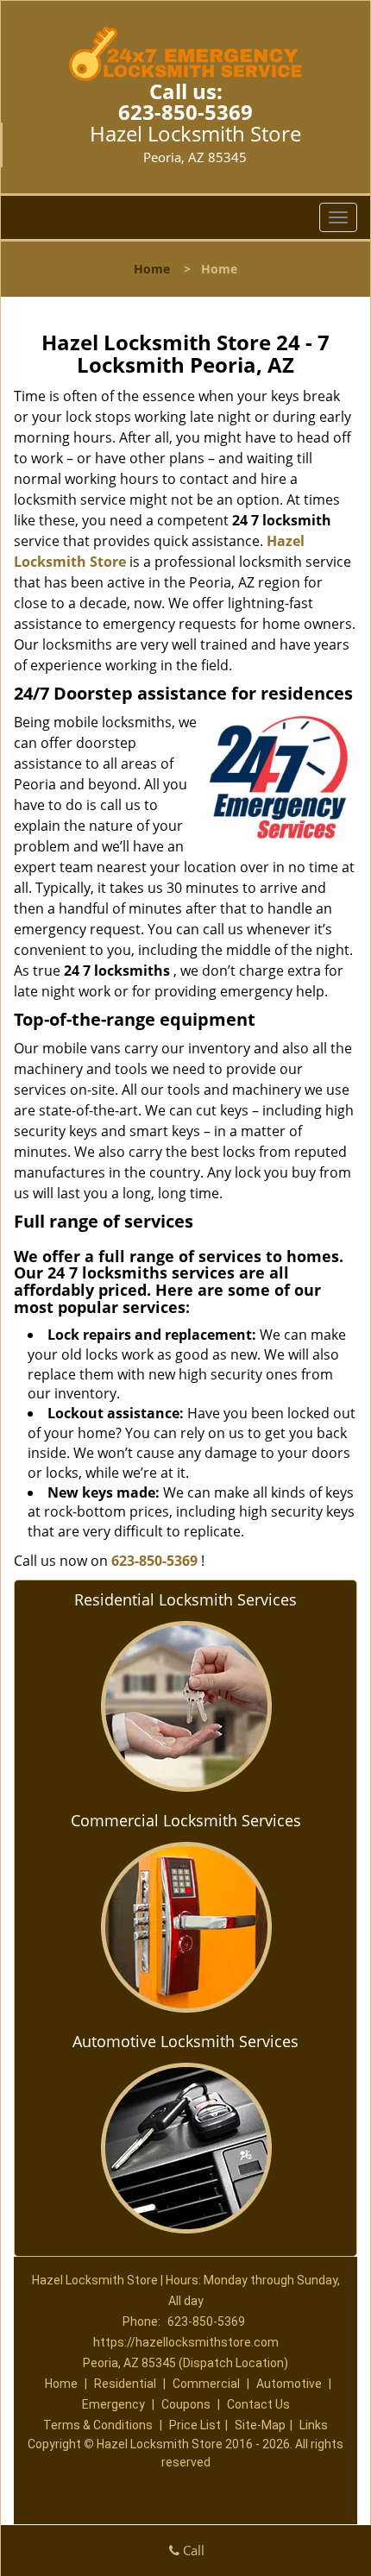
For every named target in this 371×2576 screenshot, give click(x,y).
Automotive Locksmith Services (185, 2041)
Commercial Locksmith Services (186, 1820)
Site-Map (260, 2425)
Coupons (186, 2404)
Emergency (113, 2404)
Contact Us (258, 2404)
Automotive (289, 2384)
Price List (195, 2425)
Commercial (206, 2384)
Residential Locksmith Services (185, 1599)
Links (314, 2425)
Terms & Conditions (98, 2425)
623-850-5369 (185, 112)
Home (152, 269)
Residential (125, 2384)
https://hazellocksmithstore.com (186, 2342)
